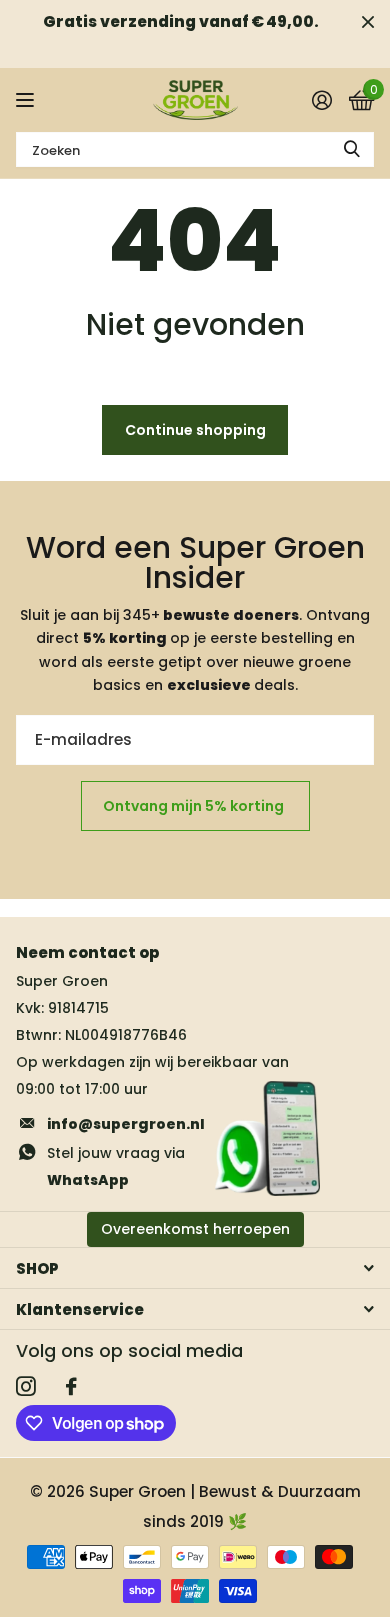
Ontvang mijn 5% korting (195, 806)
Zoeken (352, 149)
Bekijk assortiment (27, 100)
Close (368, 21)
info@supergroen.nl (126, 1124)
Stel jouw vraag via (116, 1166)
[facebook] (71, 1387)
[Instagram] (26, 1387)
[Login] (321, 100)
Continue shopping (195, 430)
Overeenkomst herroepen (195, 1229)
